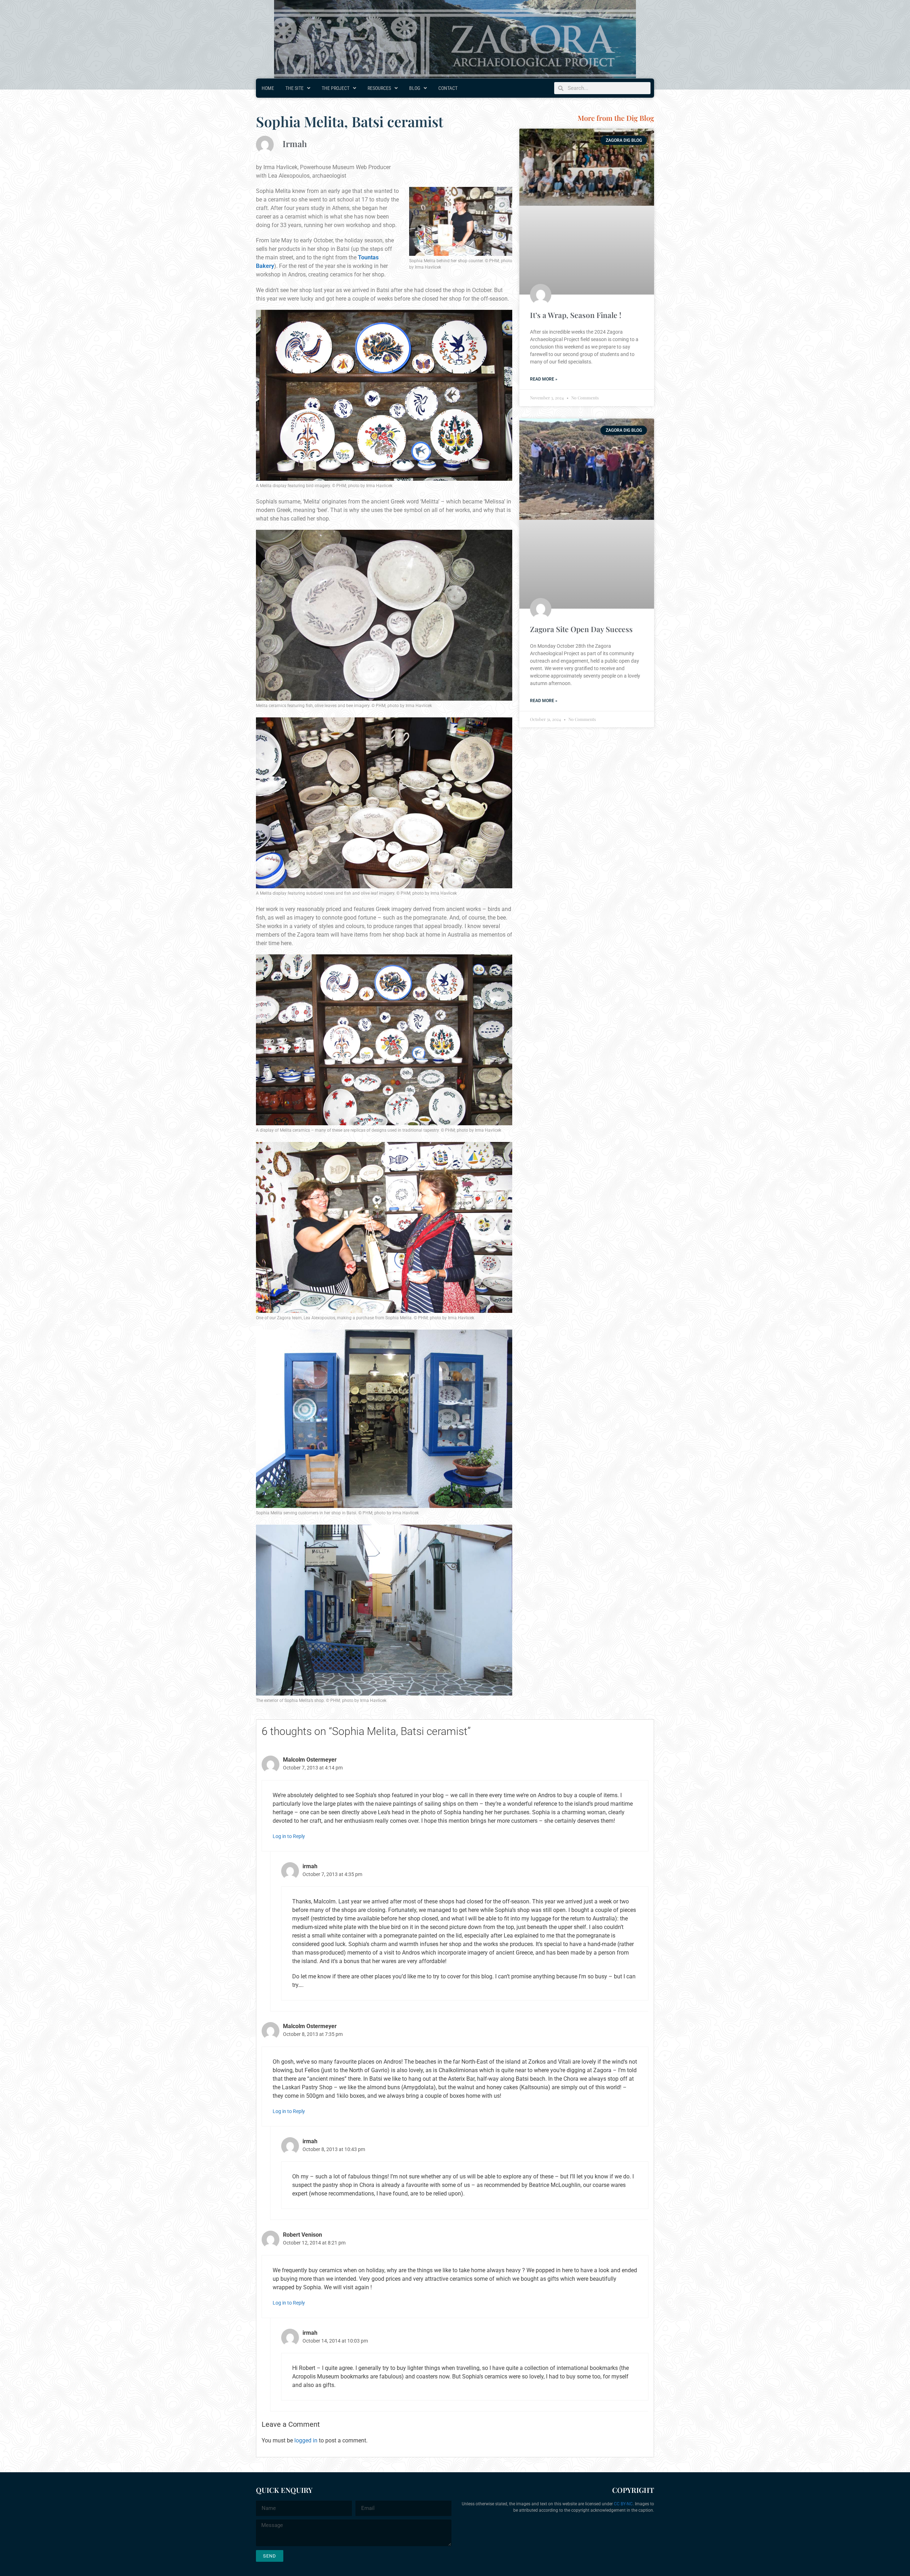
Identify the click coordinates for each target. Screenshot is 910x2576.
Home (268, 88)
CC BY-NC (623, 2504)
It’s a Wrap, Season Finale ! (576, 315)
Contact (448, 88)
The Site (295, 88)
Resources (379, 88)
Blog (415, 88)
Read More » (544, 379)
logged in (306, 2440)
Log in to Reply (289, 1836)
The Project (336, 88)
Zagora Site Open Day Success (581, 629)
